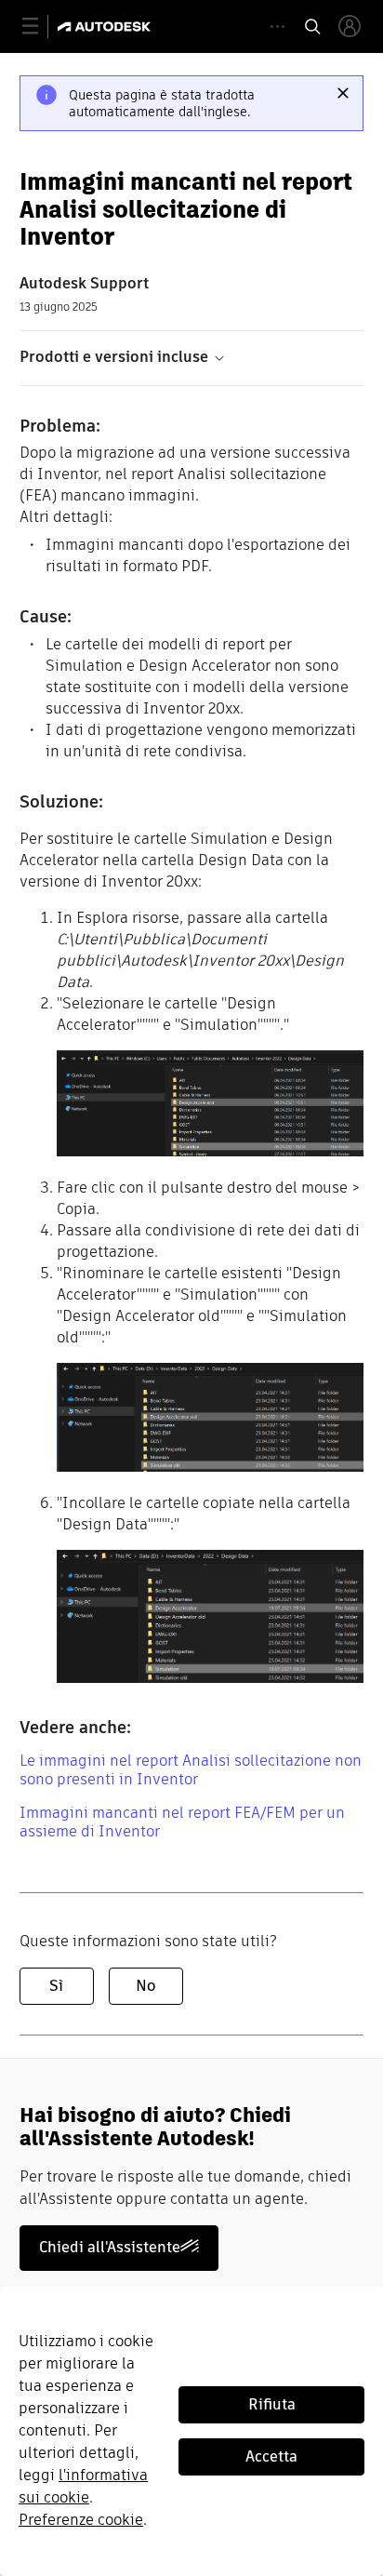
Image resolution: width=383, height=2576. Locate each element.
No (145, 1986)
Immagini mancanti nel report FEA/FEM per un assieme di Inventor (182, 1822)
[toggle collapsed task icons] (277, 27)
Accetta (271, 2456)
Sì (56, 1986)
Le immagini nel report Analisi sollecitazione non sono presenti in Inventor (191, 1770)
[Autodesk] (106, 27)
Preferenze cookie (81, 2520)
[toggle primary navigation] (40, 27)
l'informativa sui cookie (83, 2486)
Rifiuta (272, 2404)
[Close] (343, 93)
